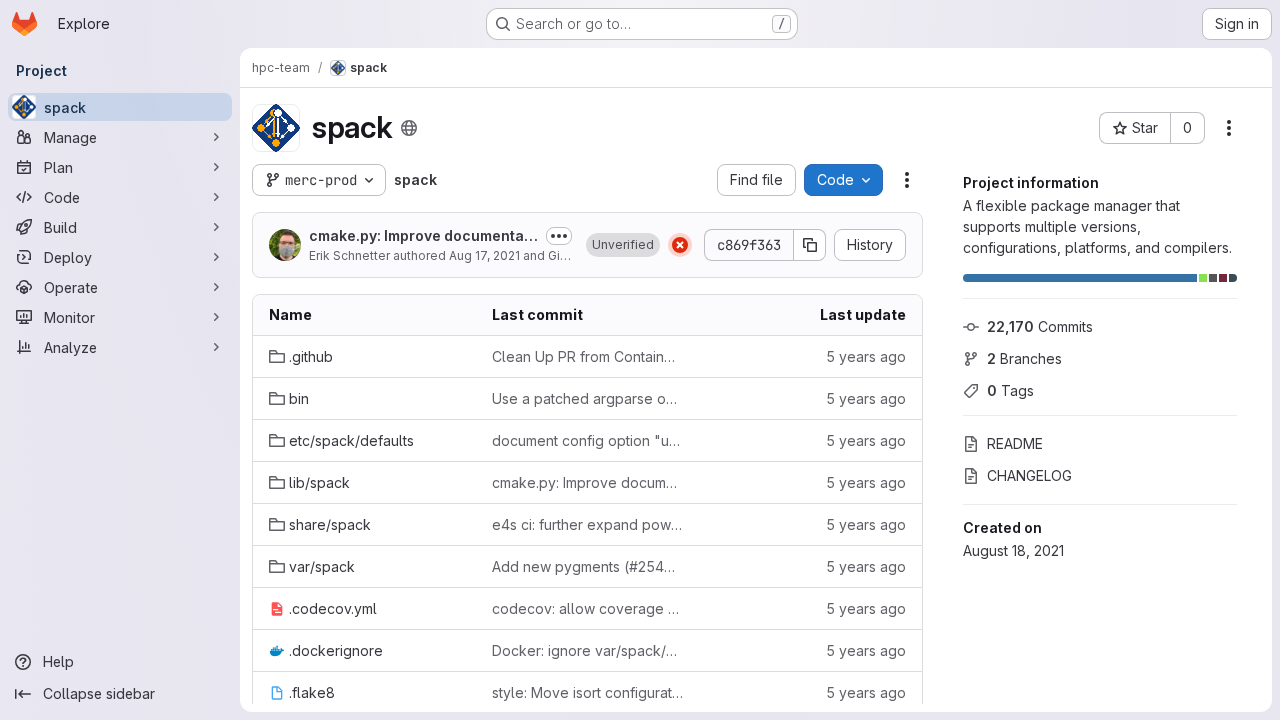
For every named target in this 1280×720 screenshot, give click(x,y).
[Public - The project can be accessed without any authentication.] (409, 128)
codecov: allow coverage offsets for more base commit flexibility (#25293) (587, 608)
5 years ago (866, 356)
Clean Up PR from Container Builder (587, 356)
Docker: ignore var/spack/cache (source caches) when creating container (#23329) (587, 650)
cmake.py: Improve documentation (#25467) (421, 236)
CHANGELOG (1029, 475)
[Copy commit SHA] (810, 245)
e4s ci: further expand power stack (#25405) (587, 524)
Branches (1024, 358)
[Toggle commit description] (559, 236)
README (1015, 443)
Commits (1040, 326)
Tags (1010, 390)
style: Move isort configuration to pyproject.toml (587, 692)
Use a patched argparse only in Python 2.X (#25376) (587, 398)
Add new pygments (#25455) (587, 566)
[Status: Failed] (680, 245)
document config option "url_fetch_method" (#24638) (587, 440)
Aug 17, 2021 (484, 255)
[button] (623, 245)
